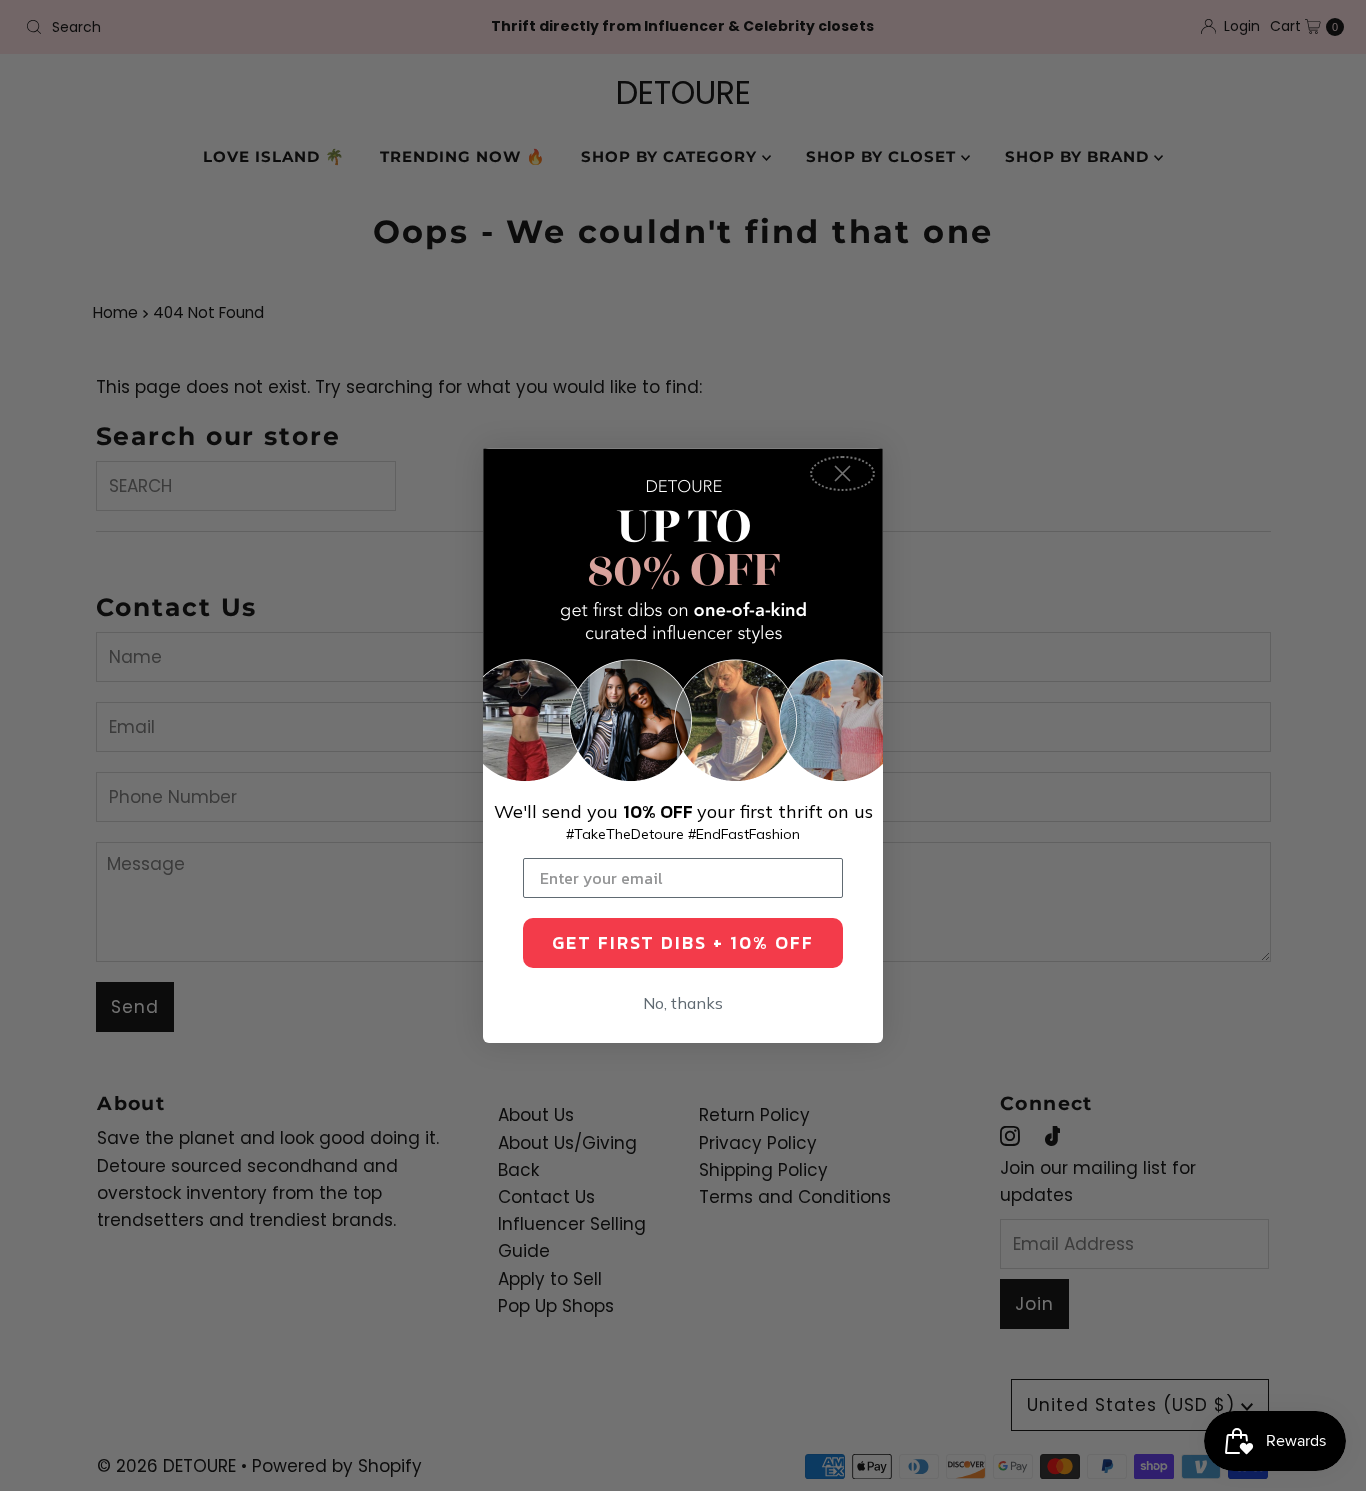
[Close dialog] (842, 473)
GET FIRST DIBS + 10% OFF (683, 942)
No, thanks (683, 1003)
